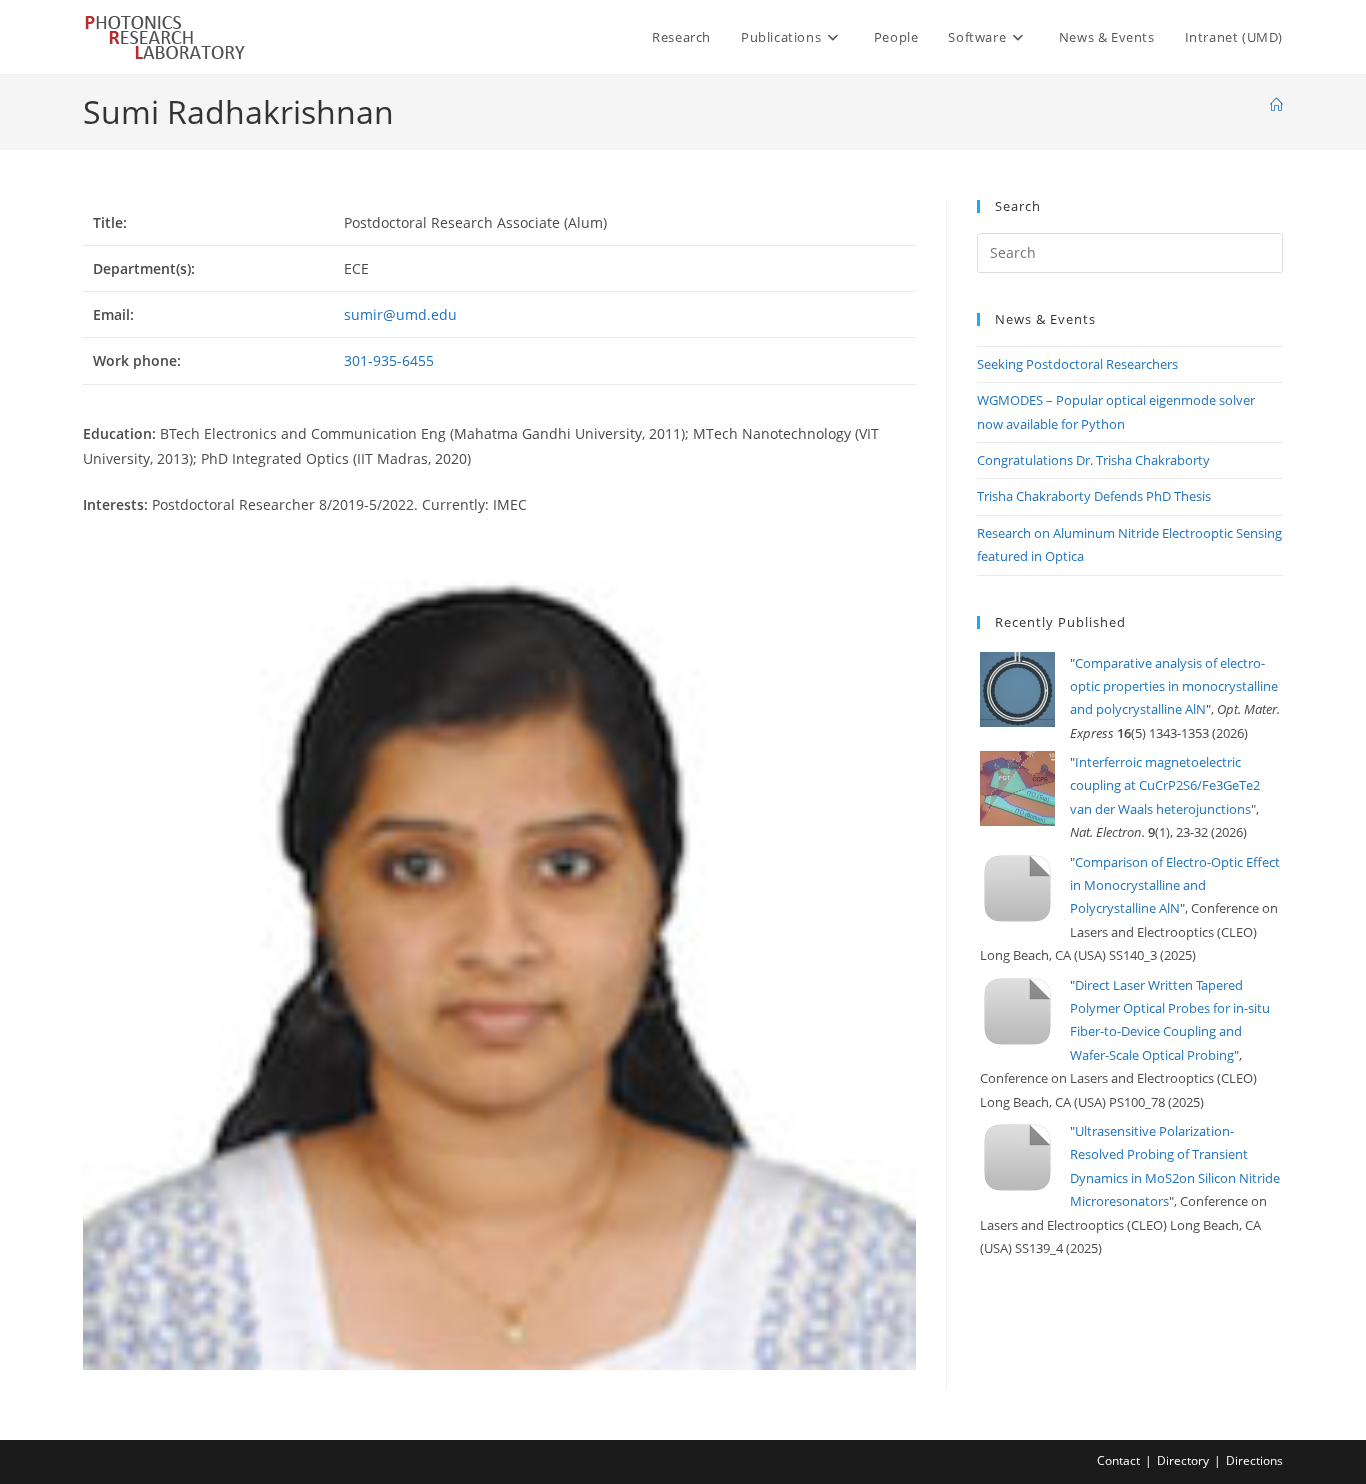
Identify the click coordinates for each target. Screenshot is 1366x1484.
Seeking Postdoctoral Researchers (1077, 364)
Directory (1183, 1460)
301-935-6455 (389, 360)
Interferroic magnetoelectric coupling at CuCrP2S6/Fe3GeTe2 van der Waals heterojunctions (1165, 785)
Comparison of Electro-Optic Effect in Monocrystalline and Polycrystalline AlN (1175, 885)
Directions (1254, 1460)
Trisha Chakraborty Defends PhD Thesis (1094, 496)
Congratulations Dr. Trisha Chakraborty (1093, 460)
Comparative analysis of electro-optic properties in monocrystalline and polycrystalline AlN (1174, 686)
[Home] (1276, 105)
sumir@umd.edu (400, 314)
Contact (1118, 1460)
